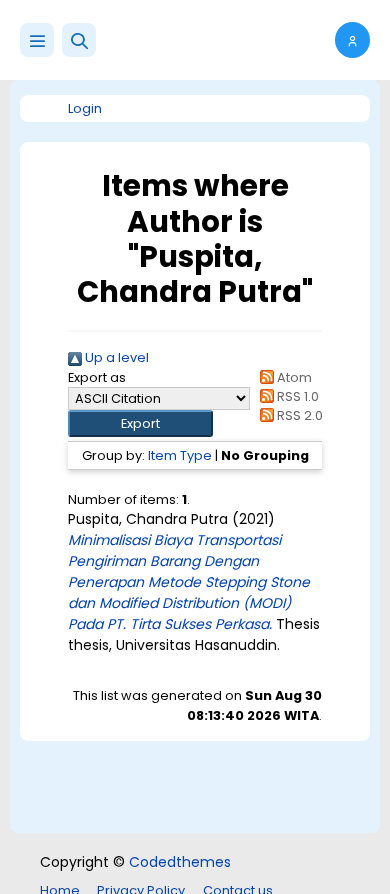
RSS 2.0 (298, 415)
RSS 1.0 (296, 396)
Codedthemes (180, 862)
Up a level (115, 357)
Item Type (180, 455)
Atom (293, 377)
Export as (97, 377)
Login (85, 108)
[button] (79, 40)
